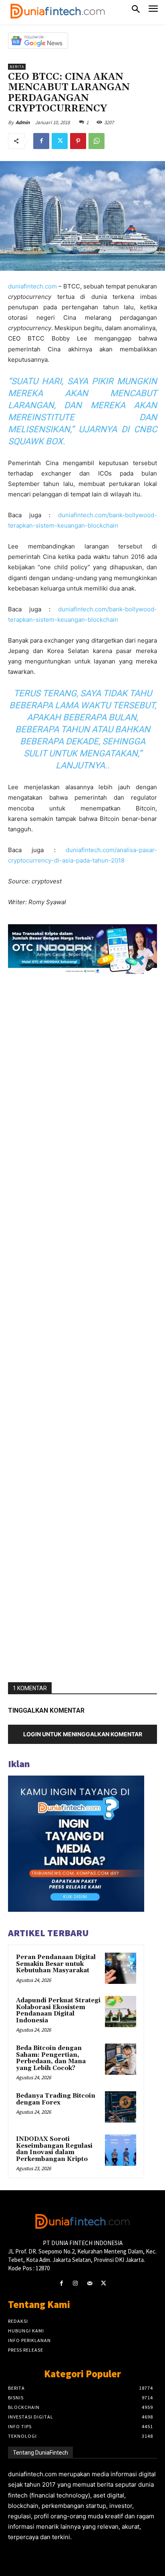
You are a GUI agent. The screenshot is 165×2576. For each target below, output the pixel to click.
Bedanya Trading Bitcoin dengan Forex (56, 2099)
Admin (23, 122)
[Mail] (90, 2283)
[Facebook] (41, 141)
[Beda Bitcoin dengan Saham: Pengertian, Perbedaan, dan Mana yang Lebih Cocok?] (121, 2059)
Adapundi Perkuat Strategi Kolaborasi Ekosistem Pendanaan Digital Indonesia (58, 2011)
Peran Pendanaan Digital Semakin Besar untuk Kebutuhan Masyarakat (56, 1964)
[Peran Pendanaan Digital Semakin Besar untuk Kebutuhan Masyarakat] (121, 1968)
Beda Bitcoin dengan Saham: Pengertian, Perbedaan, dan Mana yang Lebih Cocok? (51, 2058)
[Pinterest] (78, 141)
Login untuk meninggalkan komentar (83, 1734)
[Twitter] (60, 141)
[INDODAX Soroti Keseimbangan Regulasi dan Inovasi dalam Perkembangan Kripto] (121, 2150)
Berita (17, 67)
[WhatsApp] (97, 141)
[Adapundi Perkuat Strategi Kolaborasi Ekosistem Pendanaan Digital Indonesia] (121, 2012)
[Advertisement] (82, 1328)
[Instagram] (75, 2283)
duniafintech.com (32, 286)
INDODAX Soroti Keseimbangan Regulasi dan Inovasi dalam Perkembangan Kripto (54, 2149)
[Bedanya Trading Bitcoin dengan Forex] (121, 2107)
